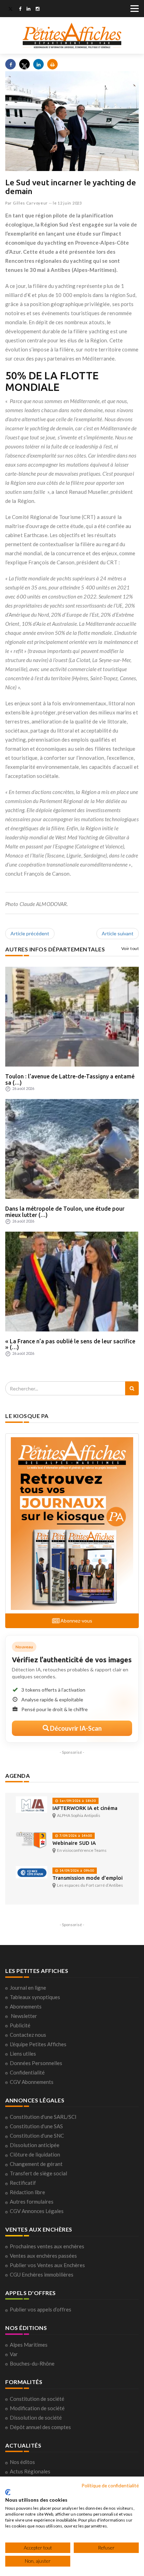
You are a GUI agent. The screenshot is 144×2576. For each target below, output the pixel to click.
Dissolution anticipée (35, 2145)
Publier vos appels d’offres (41, 2309)
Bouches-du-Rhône (32, 2363)
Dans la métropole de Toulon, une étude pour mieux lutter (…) (65, 1212)
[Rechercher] (132, 1388)
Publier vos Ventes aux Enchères (47, 2265)
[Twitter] (10, 9)
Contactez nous (28, 2035)
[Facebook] (20, 9)
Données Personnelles (36, 2063)
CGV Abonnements (32, 2082)
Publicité (20, 2025)
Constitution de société (37, 2399)
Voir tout (130, 948)
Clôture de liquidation (35, 2154)
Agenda (17, 1776)
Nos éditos (22, 2462)
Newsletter (24, 2016)
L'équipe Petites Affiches (38, 2044)
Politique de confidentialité (110, 2485)
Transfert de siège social (38, 2173)
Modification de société (37, 2408)
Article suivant (118, 933)
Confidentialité (27, 2072)
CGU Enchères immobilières (42, 2274)
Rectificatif (23, 2183)
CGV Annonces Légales (37, 2211)
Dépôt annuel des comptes (40, 2427)
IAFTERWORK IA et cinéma (85, 1808)
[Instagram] (38, 9)
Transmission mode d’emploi (88, 1878)
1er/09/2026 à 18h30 (77, 1801)
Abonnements (26, 2006)
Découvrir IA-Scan (75, 1728)
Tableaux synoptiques (35, 1997)
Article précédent (30, 933)
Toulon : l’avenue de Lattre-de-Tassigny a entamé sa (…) (70, 1079)
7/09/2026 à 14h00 (75, 1836)
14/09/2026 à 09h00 (76, 1870)
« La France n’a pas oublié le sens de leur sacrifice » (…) (70, 1344)
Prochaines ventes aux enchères (47, 2246)
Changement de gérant (36, 2164)
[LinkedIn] (28, 9)
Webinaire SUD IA (74, 1843)
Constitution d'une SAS (36, 2126)
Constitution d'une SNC (37, 2136)
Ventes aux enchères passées (43, 2256)
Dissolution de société (36, 2418)
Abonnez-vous (76, 1621)
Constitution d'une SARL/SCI (43, 2117)
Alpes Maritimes (29, 2345)
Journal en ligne (28, 1988)
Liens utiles (23, 2054)
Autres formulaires (32, 2202)
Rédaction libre (27, 2192)
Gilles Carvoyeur (30, 203)
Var (14, 2354)
